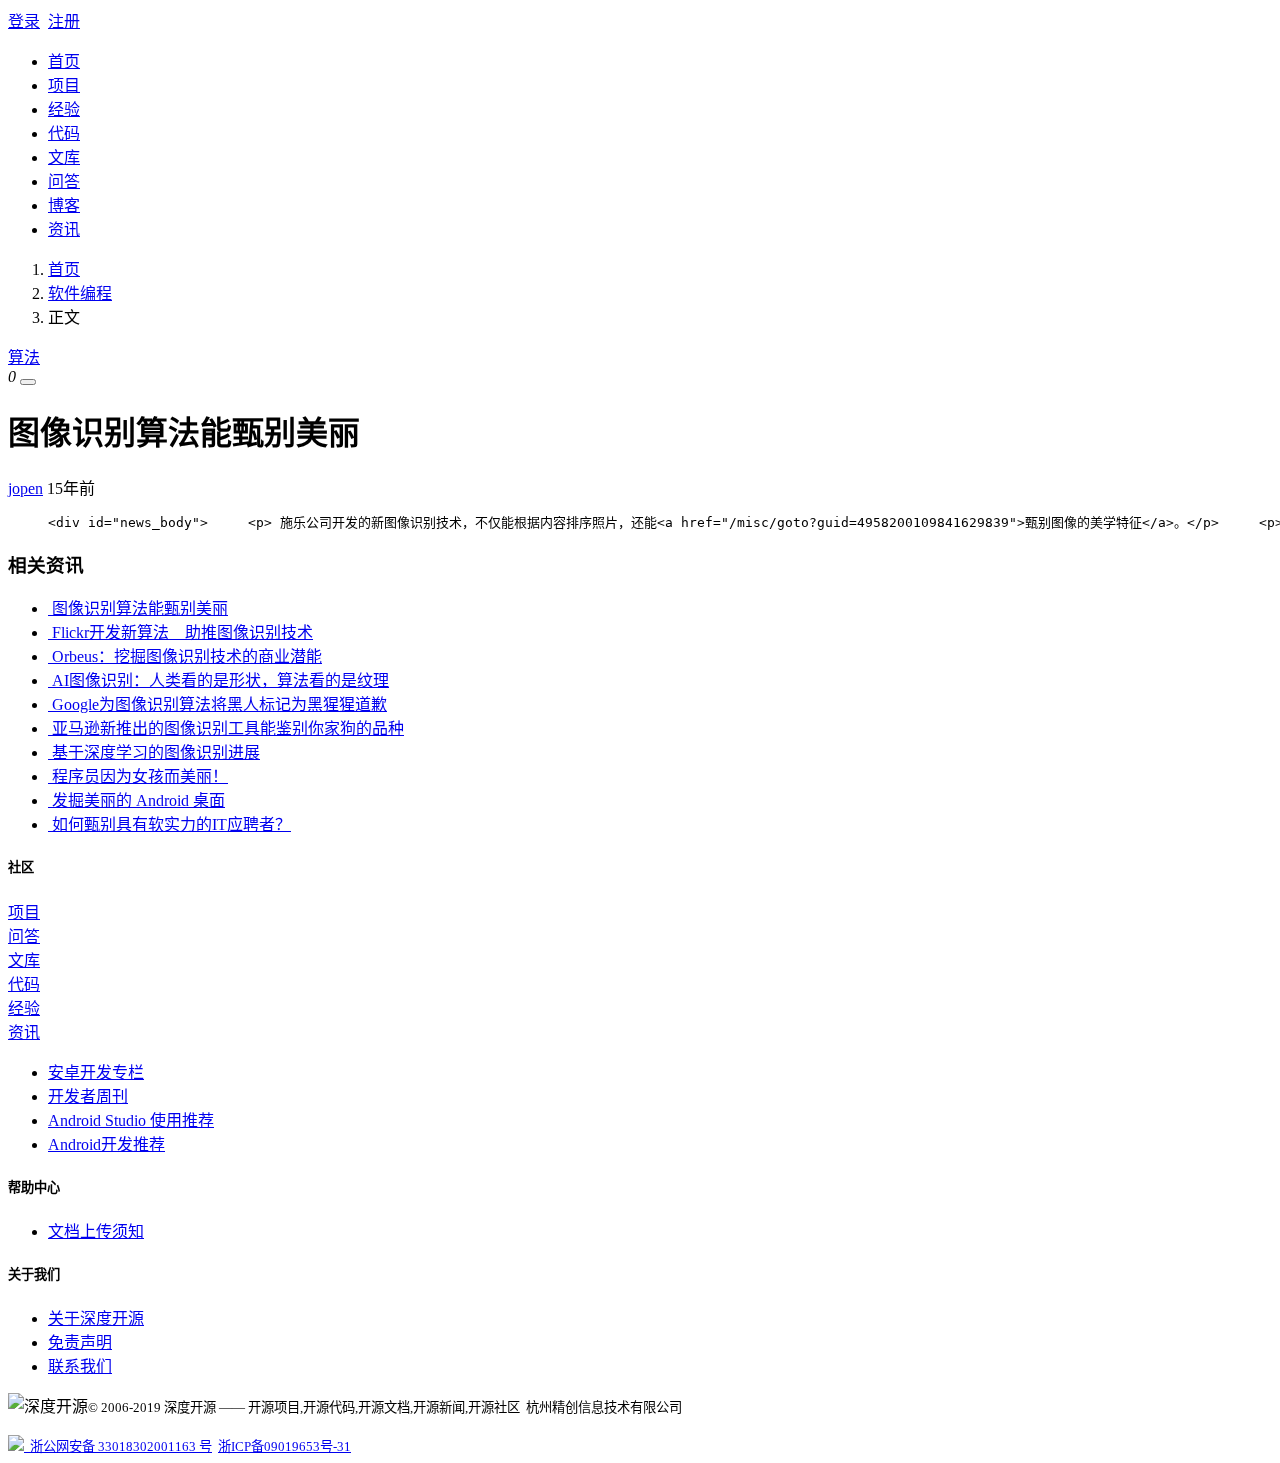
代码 (64, 133)
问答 (64, 181)
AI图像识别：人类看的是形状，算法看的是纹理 (218, 680)
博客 (64, 205)
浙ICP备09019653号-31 (284, 1446)
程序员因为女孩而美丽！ (138, 776)
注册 (64, 21)
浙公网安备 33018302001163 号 (118, 1446)
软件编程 (80, 293)
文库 (64, 157)
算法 (24, 357)
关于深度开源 (96, 1318)
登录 (24, 21)
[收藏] (28, 382)
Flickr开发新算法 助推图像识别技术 (180, 632)
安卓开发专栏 (96, 1072)
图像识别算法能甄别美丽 (138, 608)
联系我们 (80, 1366)
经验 (64, 109)
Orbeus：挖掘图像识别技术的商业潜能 (185, 656)
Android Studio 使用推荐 (131, 1120)
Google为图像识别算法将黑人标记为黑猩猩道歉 (217, 704)
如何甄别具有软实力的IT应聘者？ (169, 824)
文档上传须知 (96, 1231)
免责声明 (80, 1342)
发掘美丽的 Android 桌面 (136, 800)
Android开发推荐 (106, 1144)
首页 (64, 61)
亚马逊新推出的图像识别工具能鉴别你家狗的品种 (226, 728)
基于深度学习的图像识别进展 (154, 752)
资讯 (64, 229)
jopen (25, 488)
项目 (64, 85)
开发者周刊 (88, 1096)
